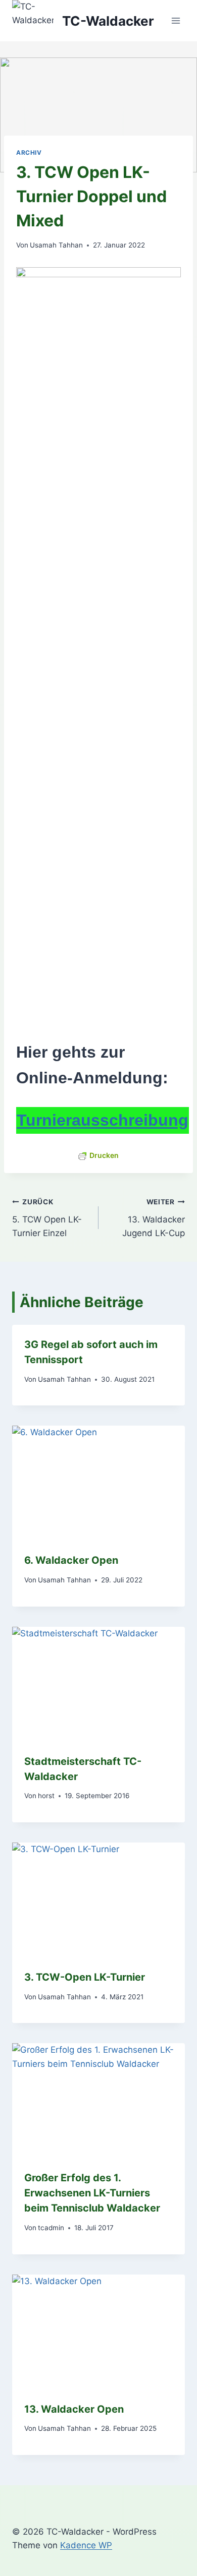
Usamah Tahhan (56, 245)
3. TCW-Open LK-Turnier (85, 1977)
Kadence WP (86, 2545)
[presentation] (98, 1483)
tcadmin (51, 2228)
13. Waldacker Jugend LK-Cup (154, 1218)
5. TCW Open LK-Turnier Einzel (47, 1218)
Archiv (29, 152)
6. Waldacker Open (71, 1560)
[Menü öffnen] (176, 21)
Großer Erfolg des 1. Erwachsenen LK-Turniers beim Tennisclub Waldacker (92, 2193)
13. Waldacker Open (74, 2409)
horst (46, 1796)
